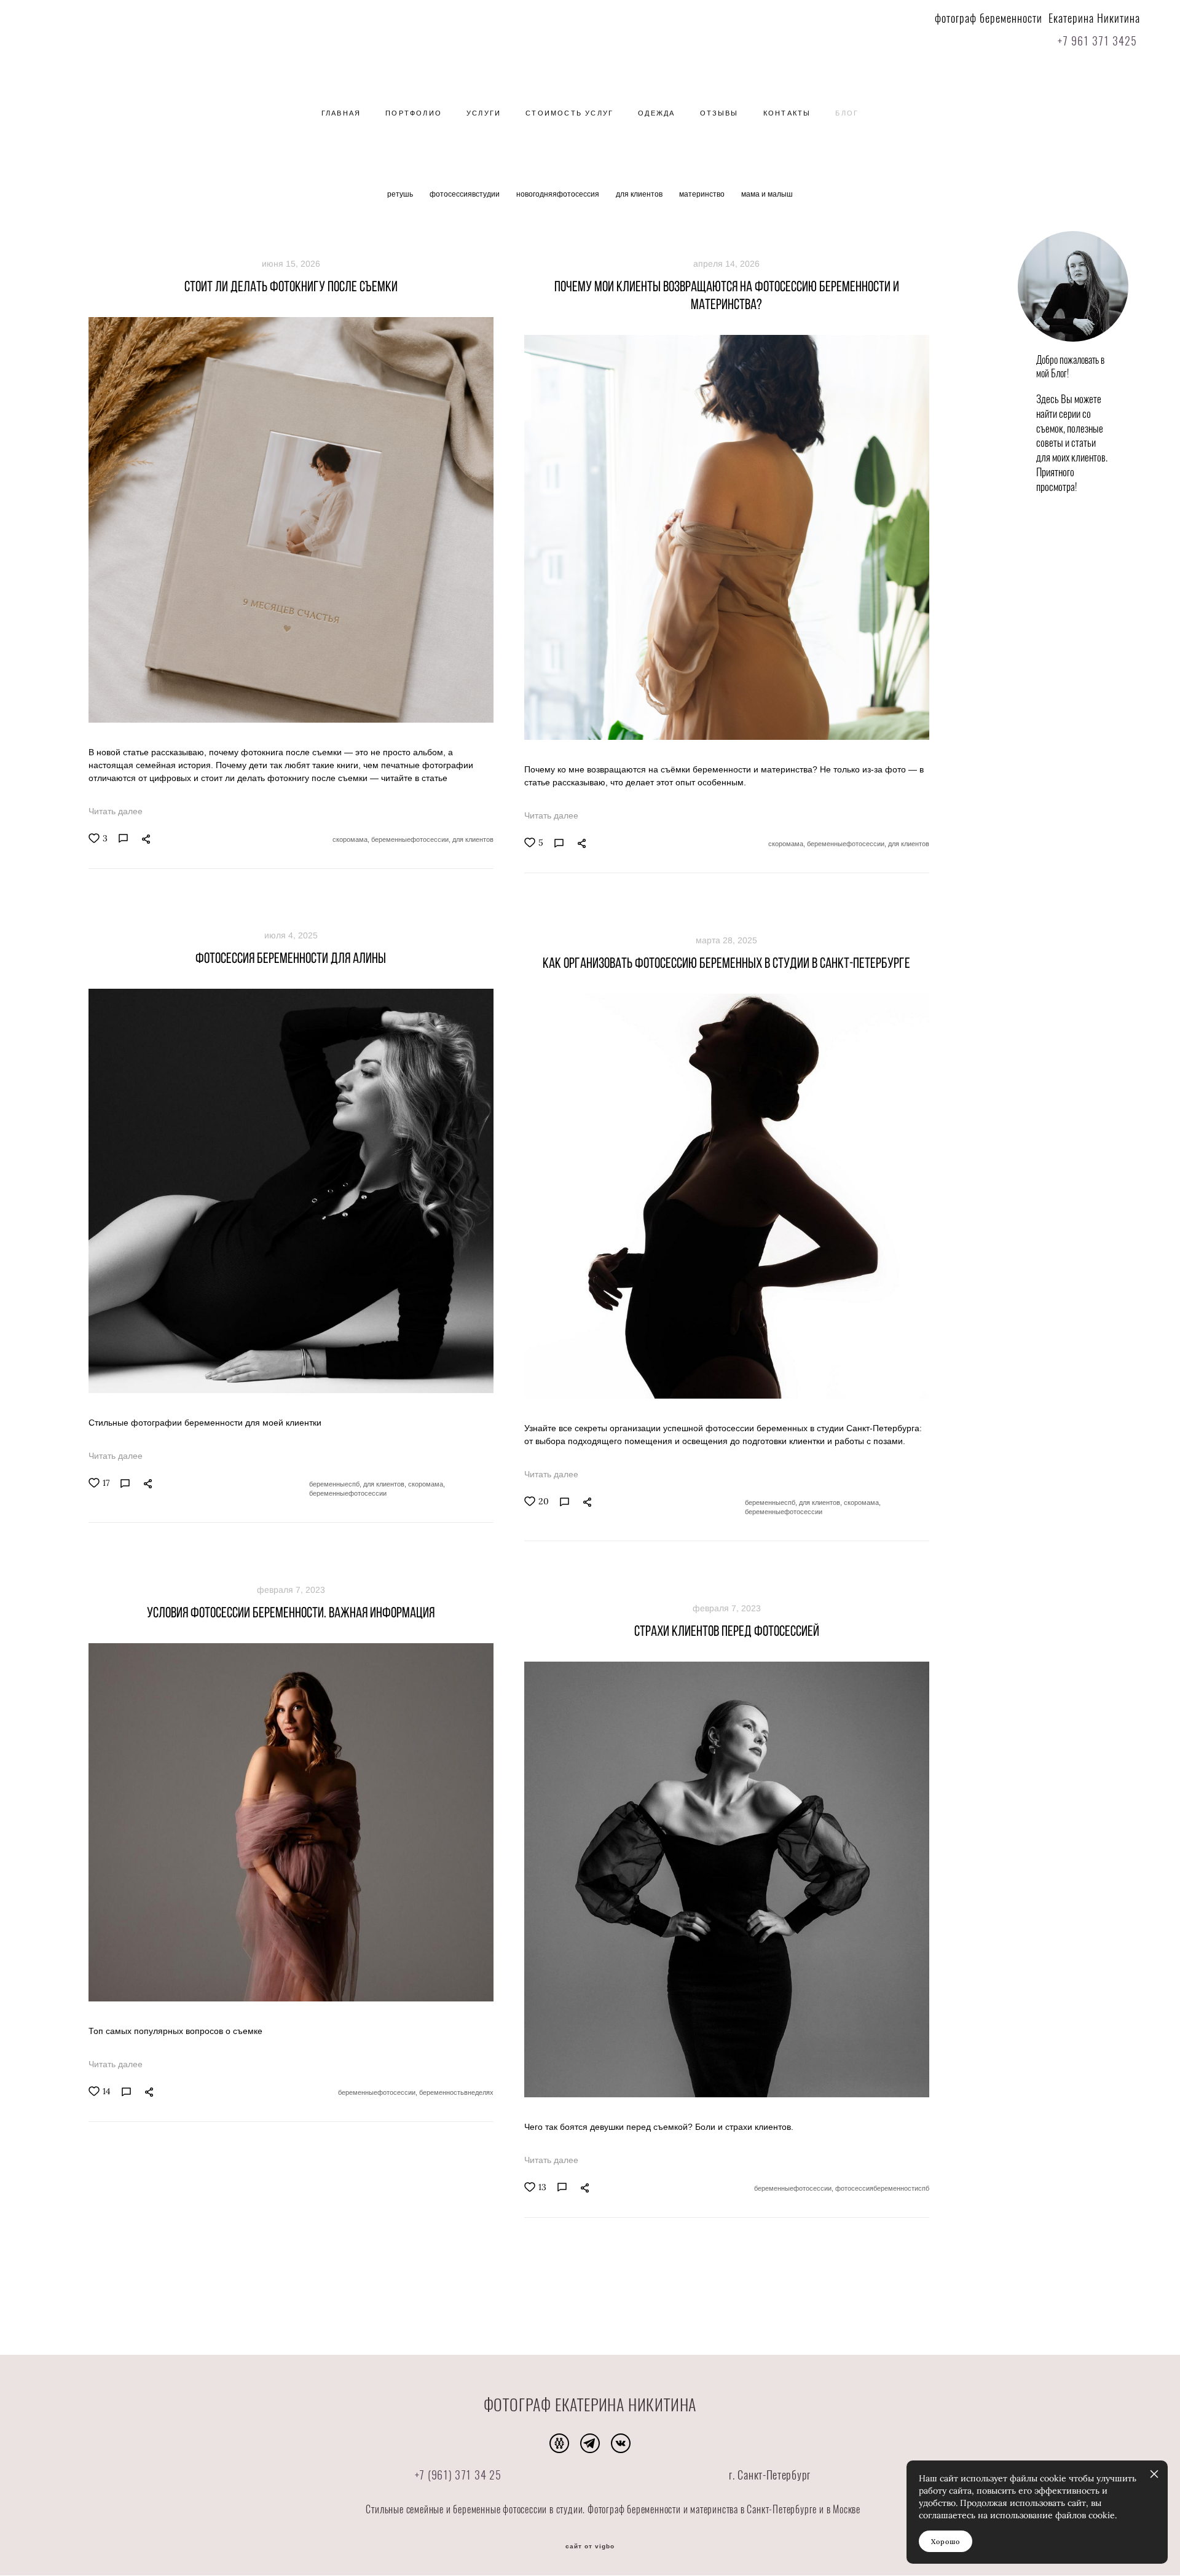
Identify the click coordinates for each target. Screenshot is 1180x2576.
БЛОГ (847, 113)
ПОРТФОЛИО (414, 113)
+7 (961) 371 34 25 (458, 2476)
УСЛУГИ (484, 113)
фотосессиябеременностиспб (882, 2188)
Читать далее (116, 811)
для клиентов (640, 194)
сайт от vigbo (590, 2547)
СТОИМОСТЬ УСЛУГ (569, 113)
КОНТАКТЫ (787, 113)
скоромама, (352, 839)
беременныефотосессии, (412, 839)
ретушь (401, 194)
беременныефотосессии (348, 1493)
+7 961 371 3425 (1096, 42)
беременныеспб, (336, 1484)
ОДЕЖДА (656, 113)
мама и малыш (767, 194)
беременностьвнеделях (456, 2092)
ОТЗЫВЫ (719, 113)
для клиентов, (386, 1484)
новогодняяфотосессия (559, 194)
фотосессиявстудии (466, 194)
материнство (703, 194)
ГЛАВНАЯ (341, 113)
